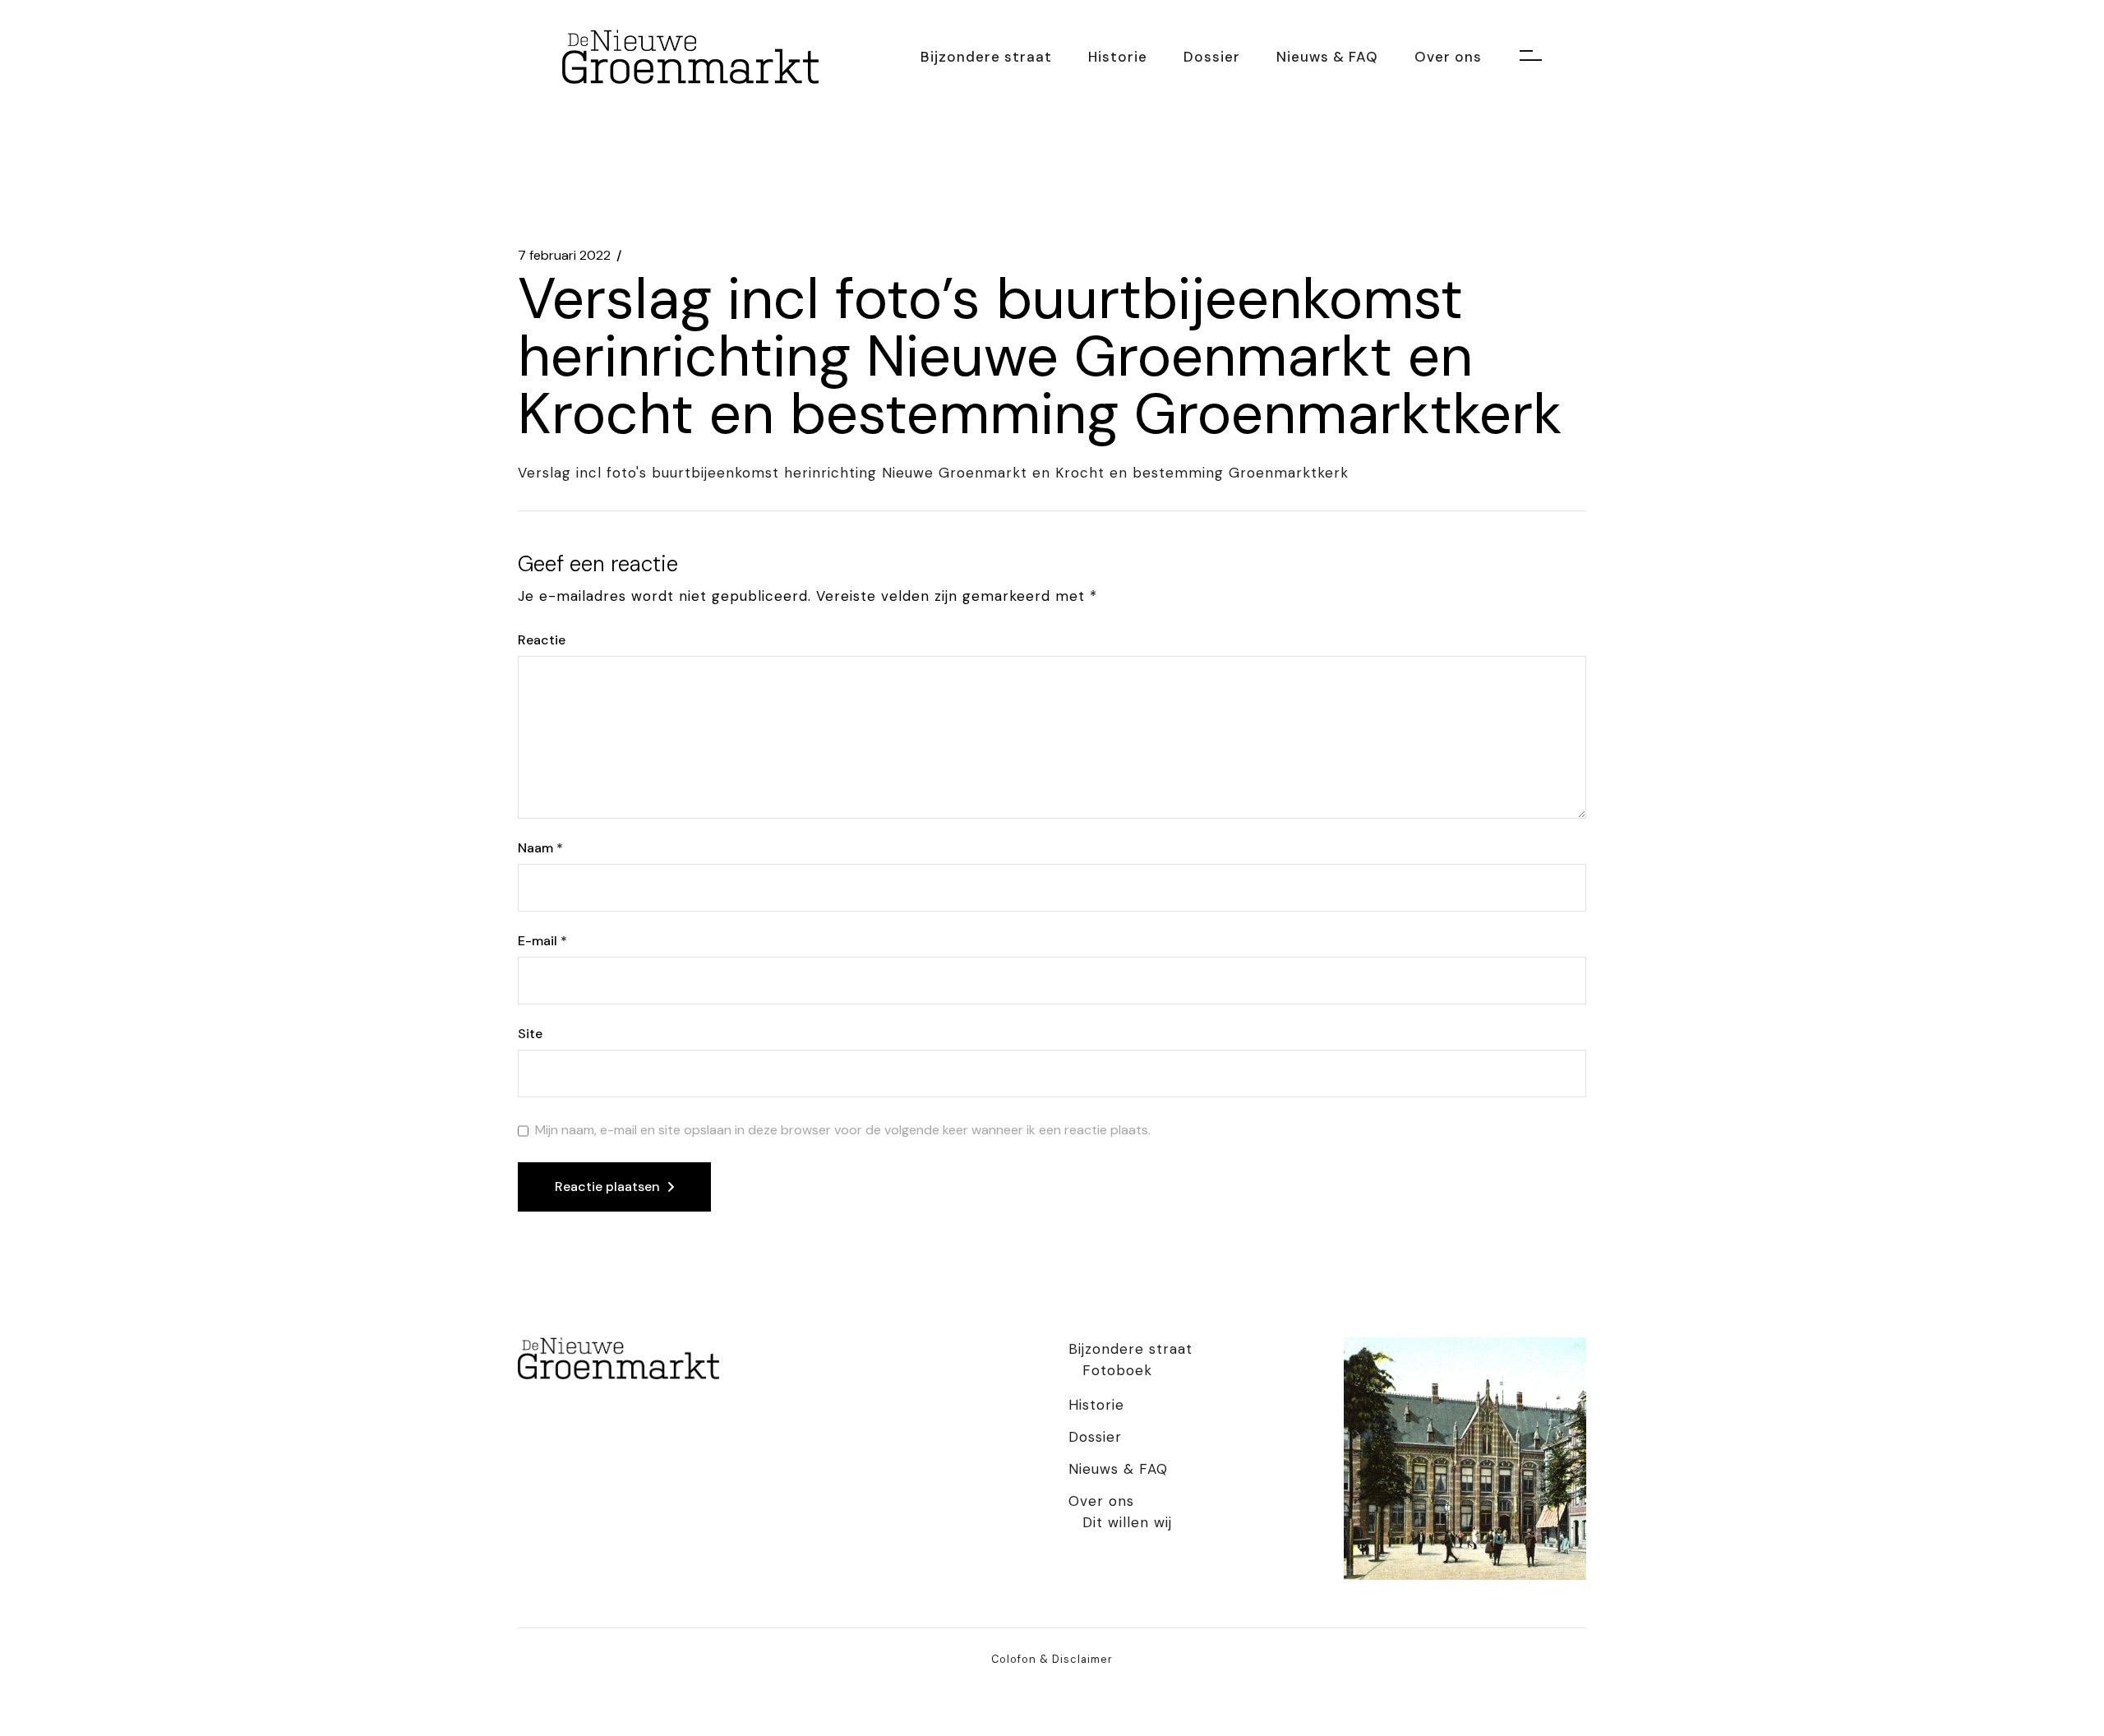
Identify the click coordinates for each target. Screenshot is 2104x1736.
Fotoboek (1117, 1370)
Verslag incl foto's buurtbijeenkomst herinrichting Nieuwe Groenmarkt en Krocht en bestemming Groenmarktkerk (933, 473)
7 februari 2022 (564, 256)
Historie (1096, 1405)
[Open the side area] (1531, 57)
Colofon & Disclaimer (1052, 1659)
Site (530, 1034)
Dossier (1095, 1437)
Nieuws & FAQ (1118, 1469)
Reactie (542, 640)
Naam (540, 848)
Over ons (1101, 1501)
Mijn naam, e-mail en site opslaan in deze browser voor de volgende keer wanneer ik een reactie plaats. (843, 1130)
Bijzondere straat (1130, 1349)
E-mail (542, 941)
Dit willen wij (1127, 1522)
